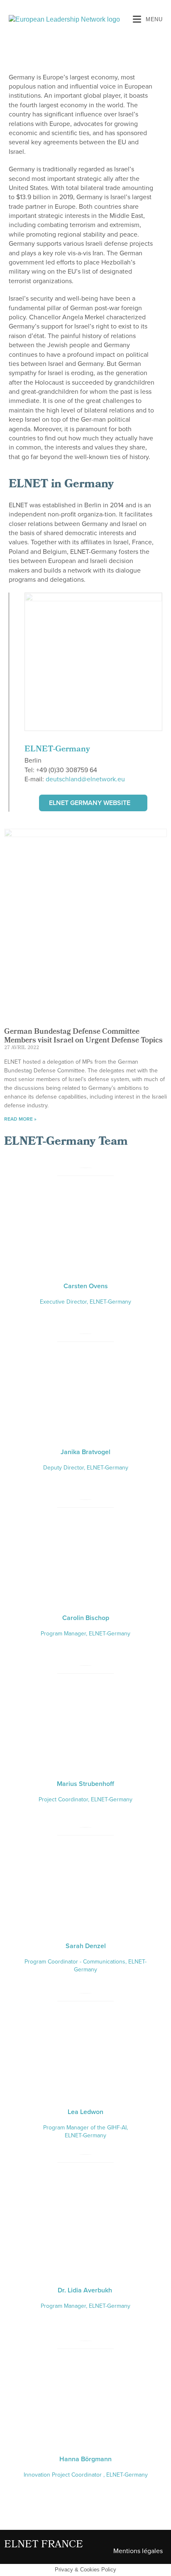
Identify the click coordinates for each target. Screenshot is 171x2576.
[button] (93, 803)
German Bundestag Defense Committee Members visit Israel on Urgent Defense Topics (83, 1037)
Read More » (20, 1119)
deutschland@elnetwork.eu (85, 779)
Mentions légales (138, 2551)
